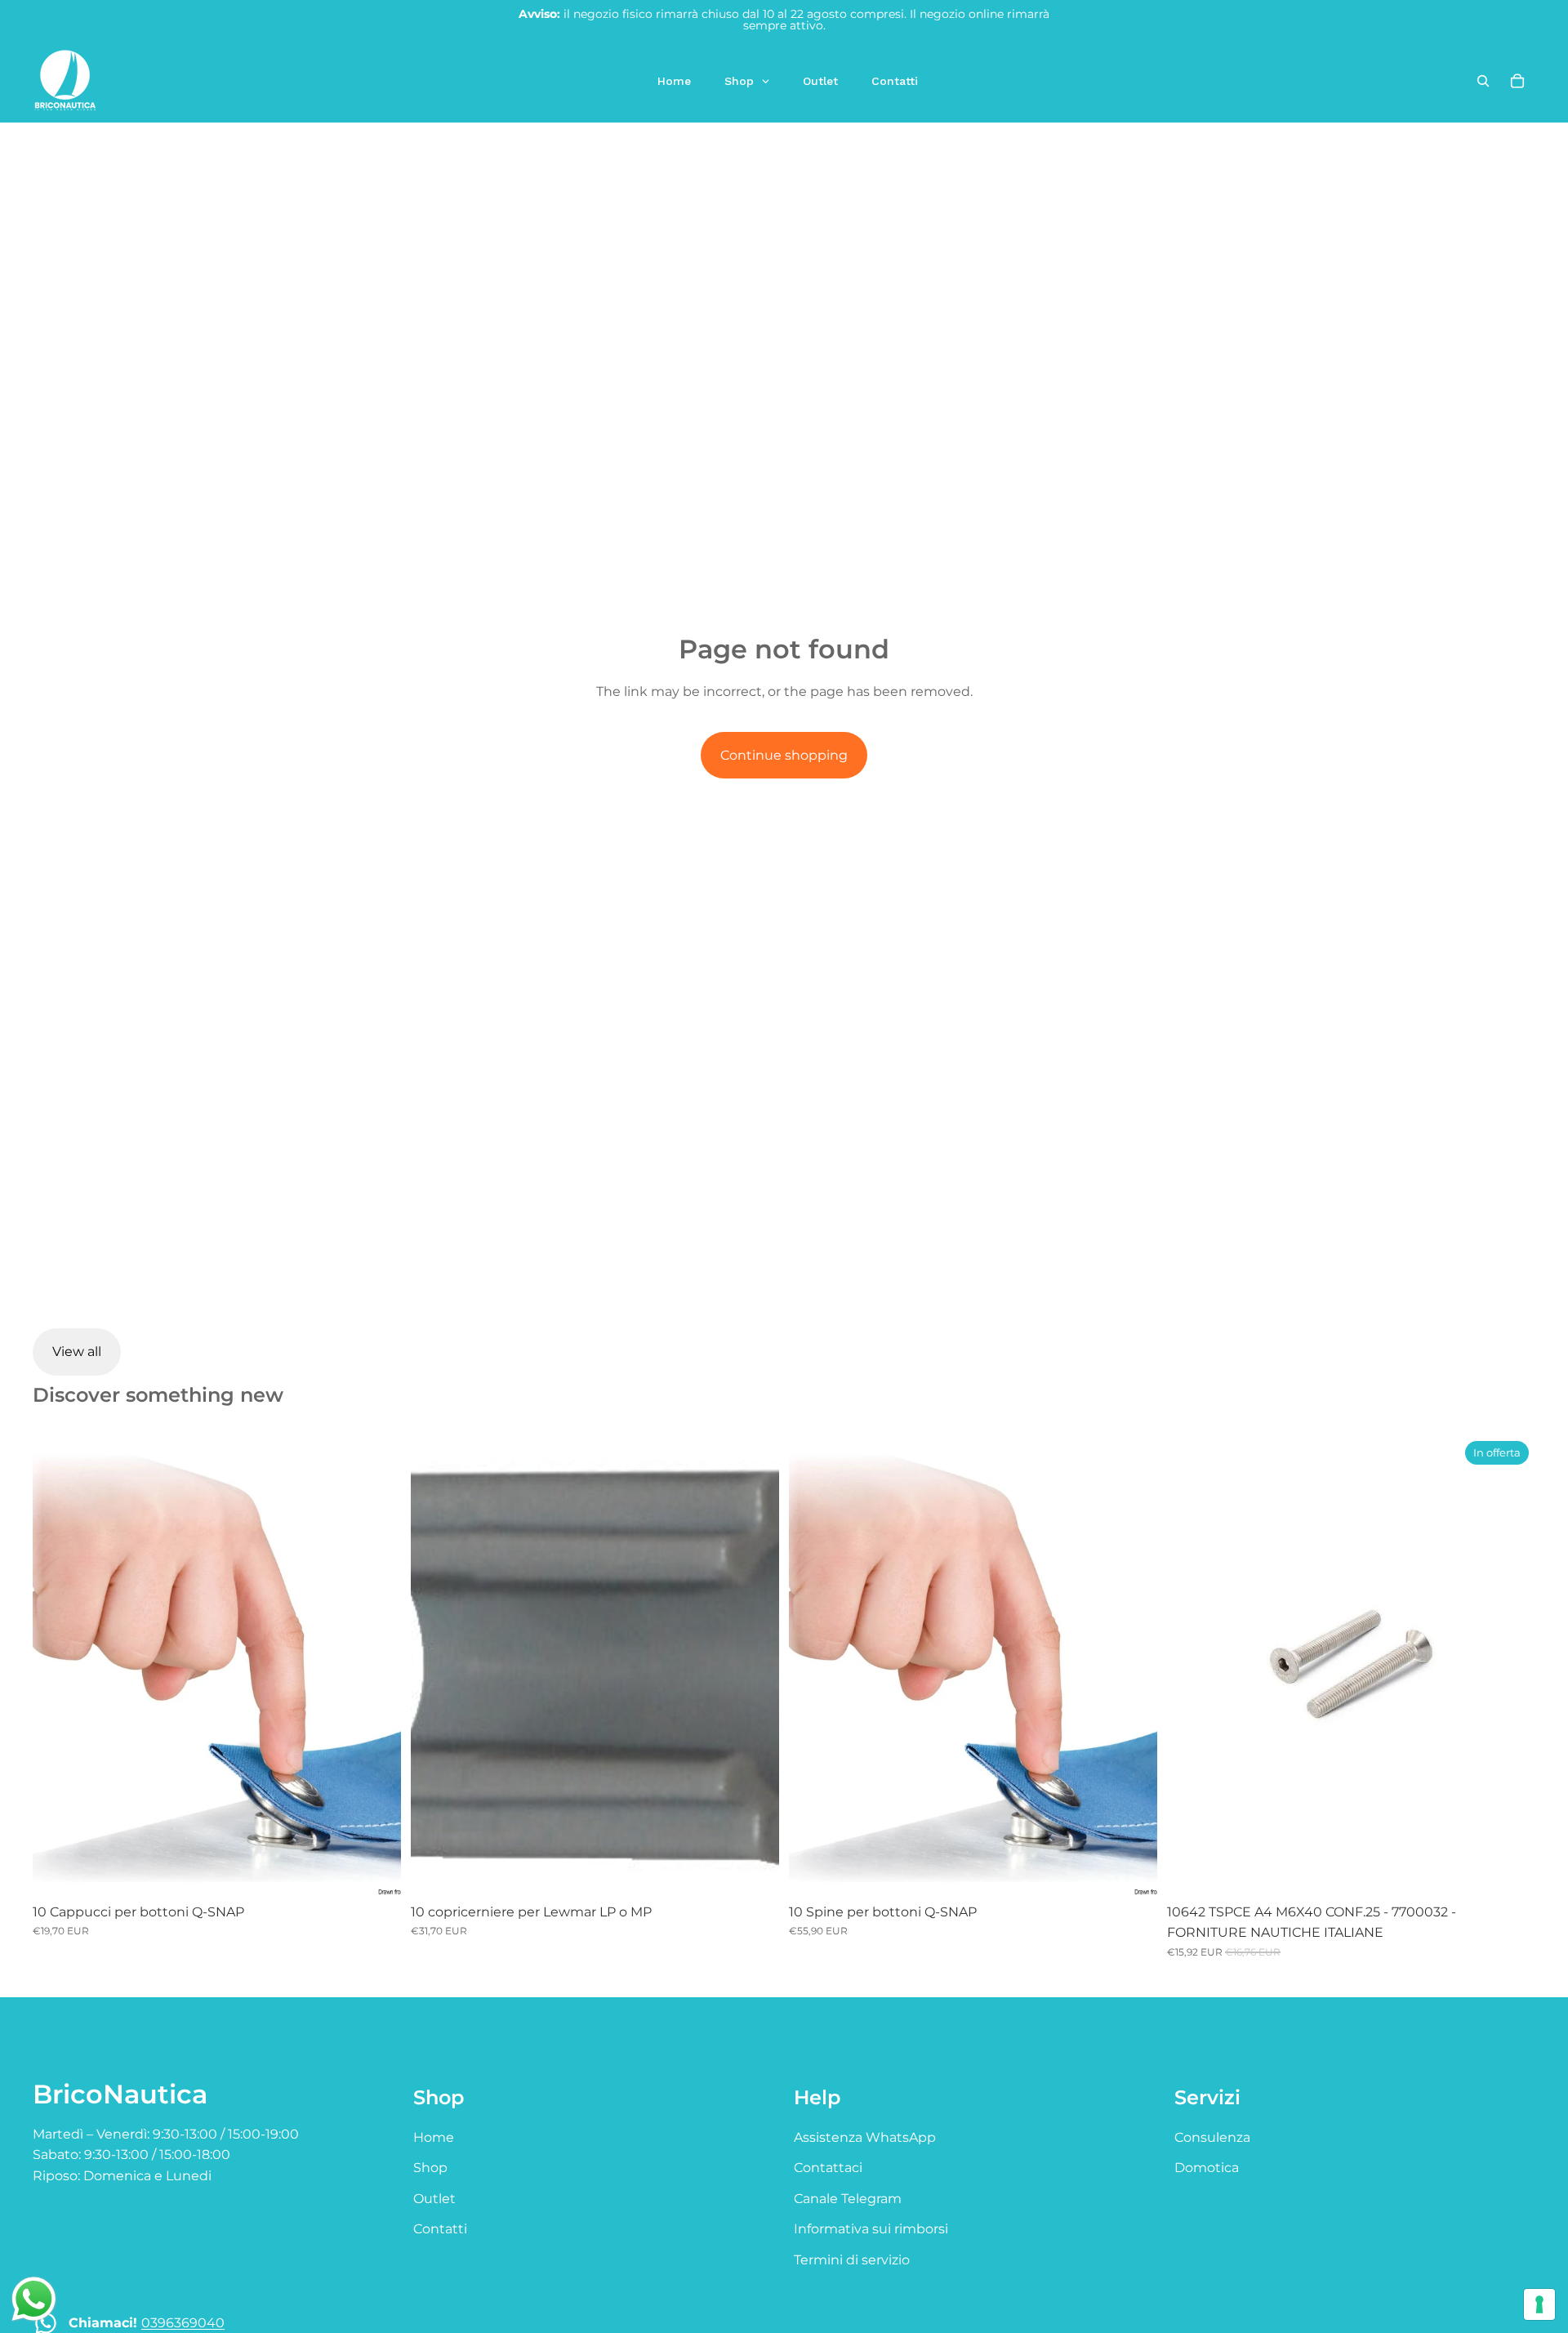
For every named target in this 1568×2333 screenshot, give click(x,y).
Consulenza (1212, 2137)
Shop (430, 2168)
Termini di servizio (852, 2260)
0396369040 (183, 2323)
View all (77, 1352)
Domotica (1207, 2168)
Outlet (434, 2199)
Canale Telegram (848, 2199)
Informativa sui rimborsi (871, 2229)
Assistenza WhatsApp (865, 2137)
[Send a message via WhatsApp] (34, 2299)
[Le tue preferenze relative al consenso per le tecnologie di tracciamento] (1539, 2304)
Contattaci (828, 2168)
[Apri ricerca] (1483, 81)
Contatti (440, 2229)
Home (434, 2137)
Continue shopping (784, 755)
